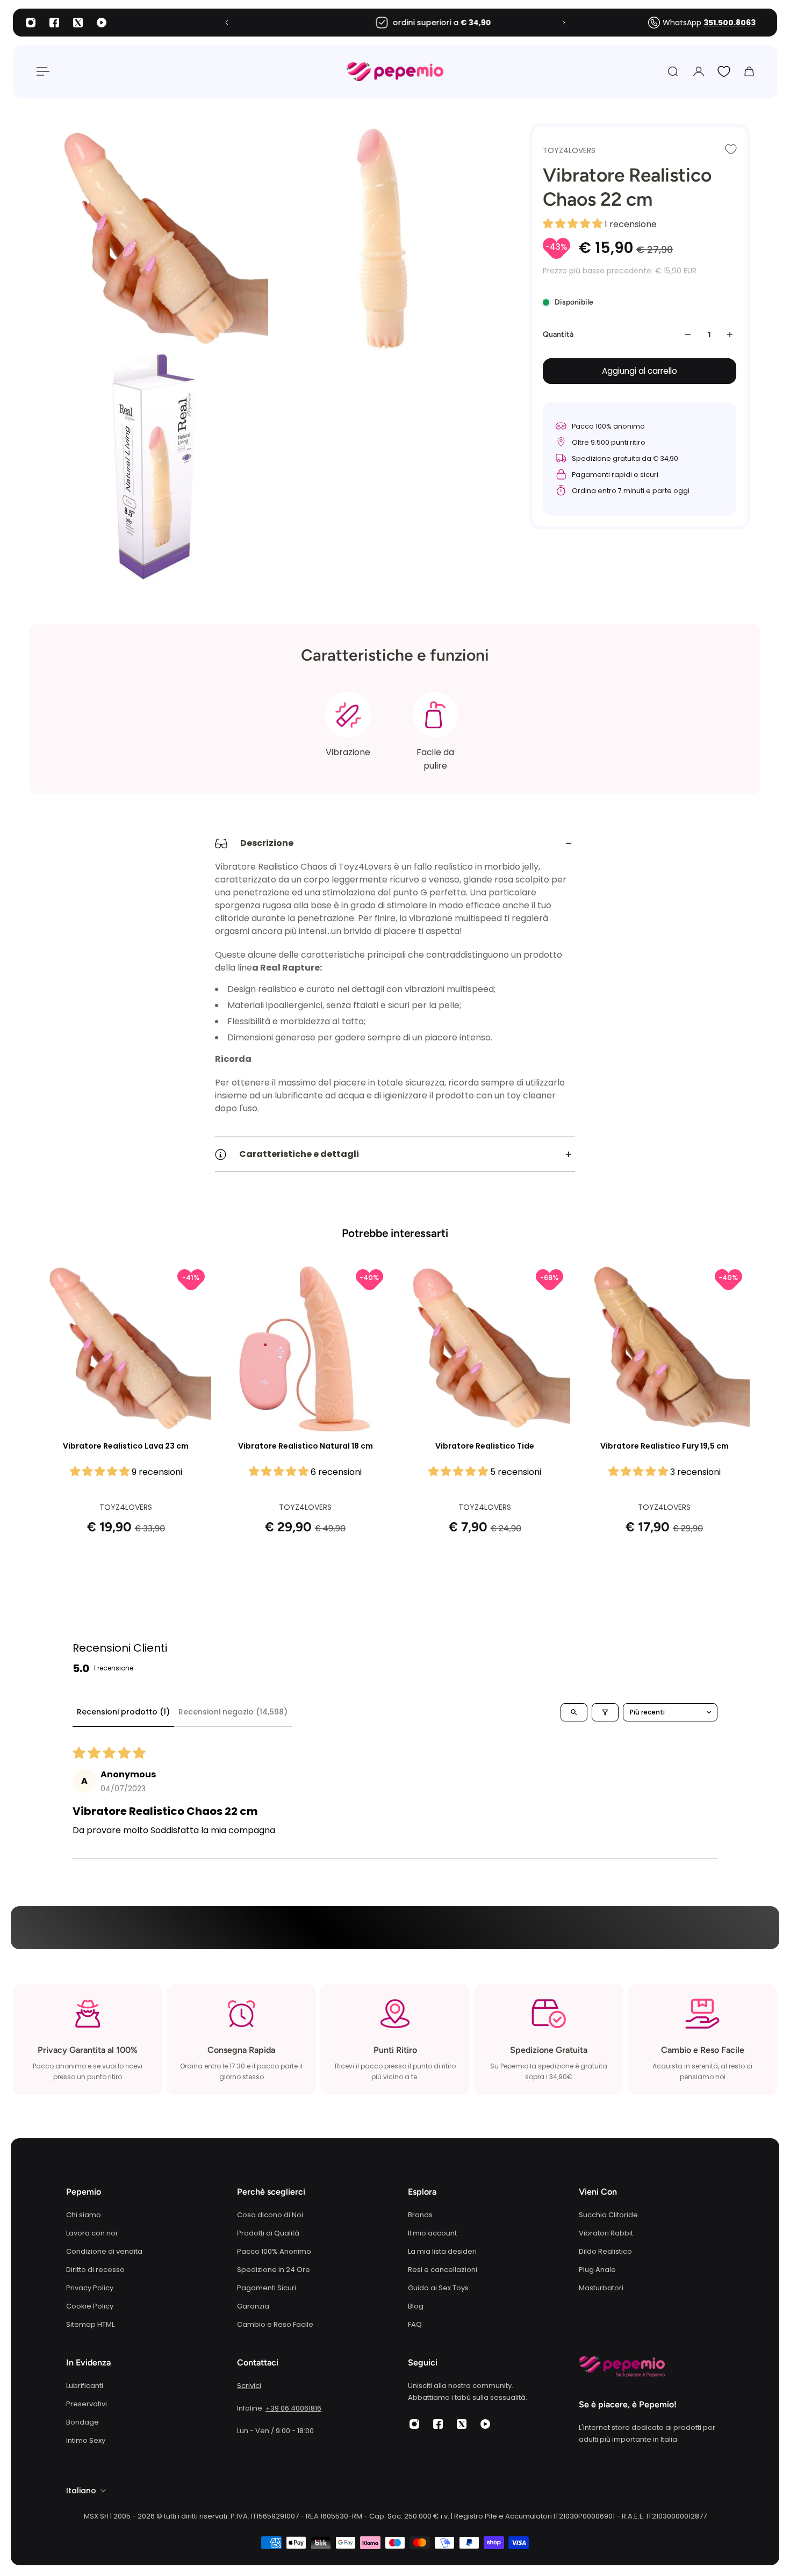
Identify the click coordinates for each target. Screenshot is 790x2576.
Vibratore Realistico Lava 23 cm (126, 1446)
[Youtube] (102, 23)
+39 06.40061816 (293, 2408)
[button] (574, 224)
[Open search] (574, 1712)
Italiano (81, 2491)
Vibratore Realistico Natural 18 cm (306, 1446)
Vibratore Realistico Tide (485, 1446)
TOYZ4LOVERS (569, 150)
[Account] (699, 71)
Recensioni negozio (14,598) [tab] (233, 1712)
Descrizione (267, 843)
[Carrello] (749, 71)
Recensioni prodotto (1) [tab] (123, 1712)
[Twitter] (78, 23)
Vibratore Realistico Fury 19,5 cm (665, 1446)
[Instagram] (31, 23)
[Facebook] (54, 23)
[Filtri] (605, 1712)
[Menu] (41, 71)
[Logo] (395, 72)
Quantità (558, 334)
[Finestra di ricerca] (673, 71)
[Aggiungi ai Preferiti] (731, 149)
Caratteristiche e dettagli (299, 1154)
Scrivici (249, 2386)
